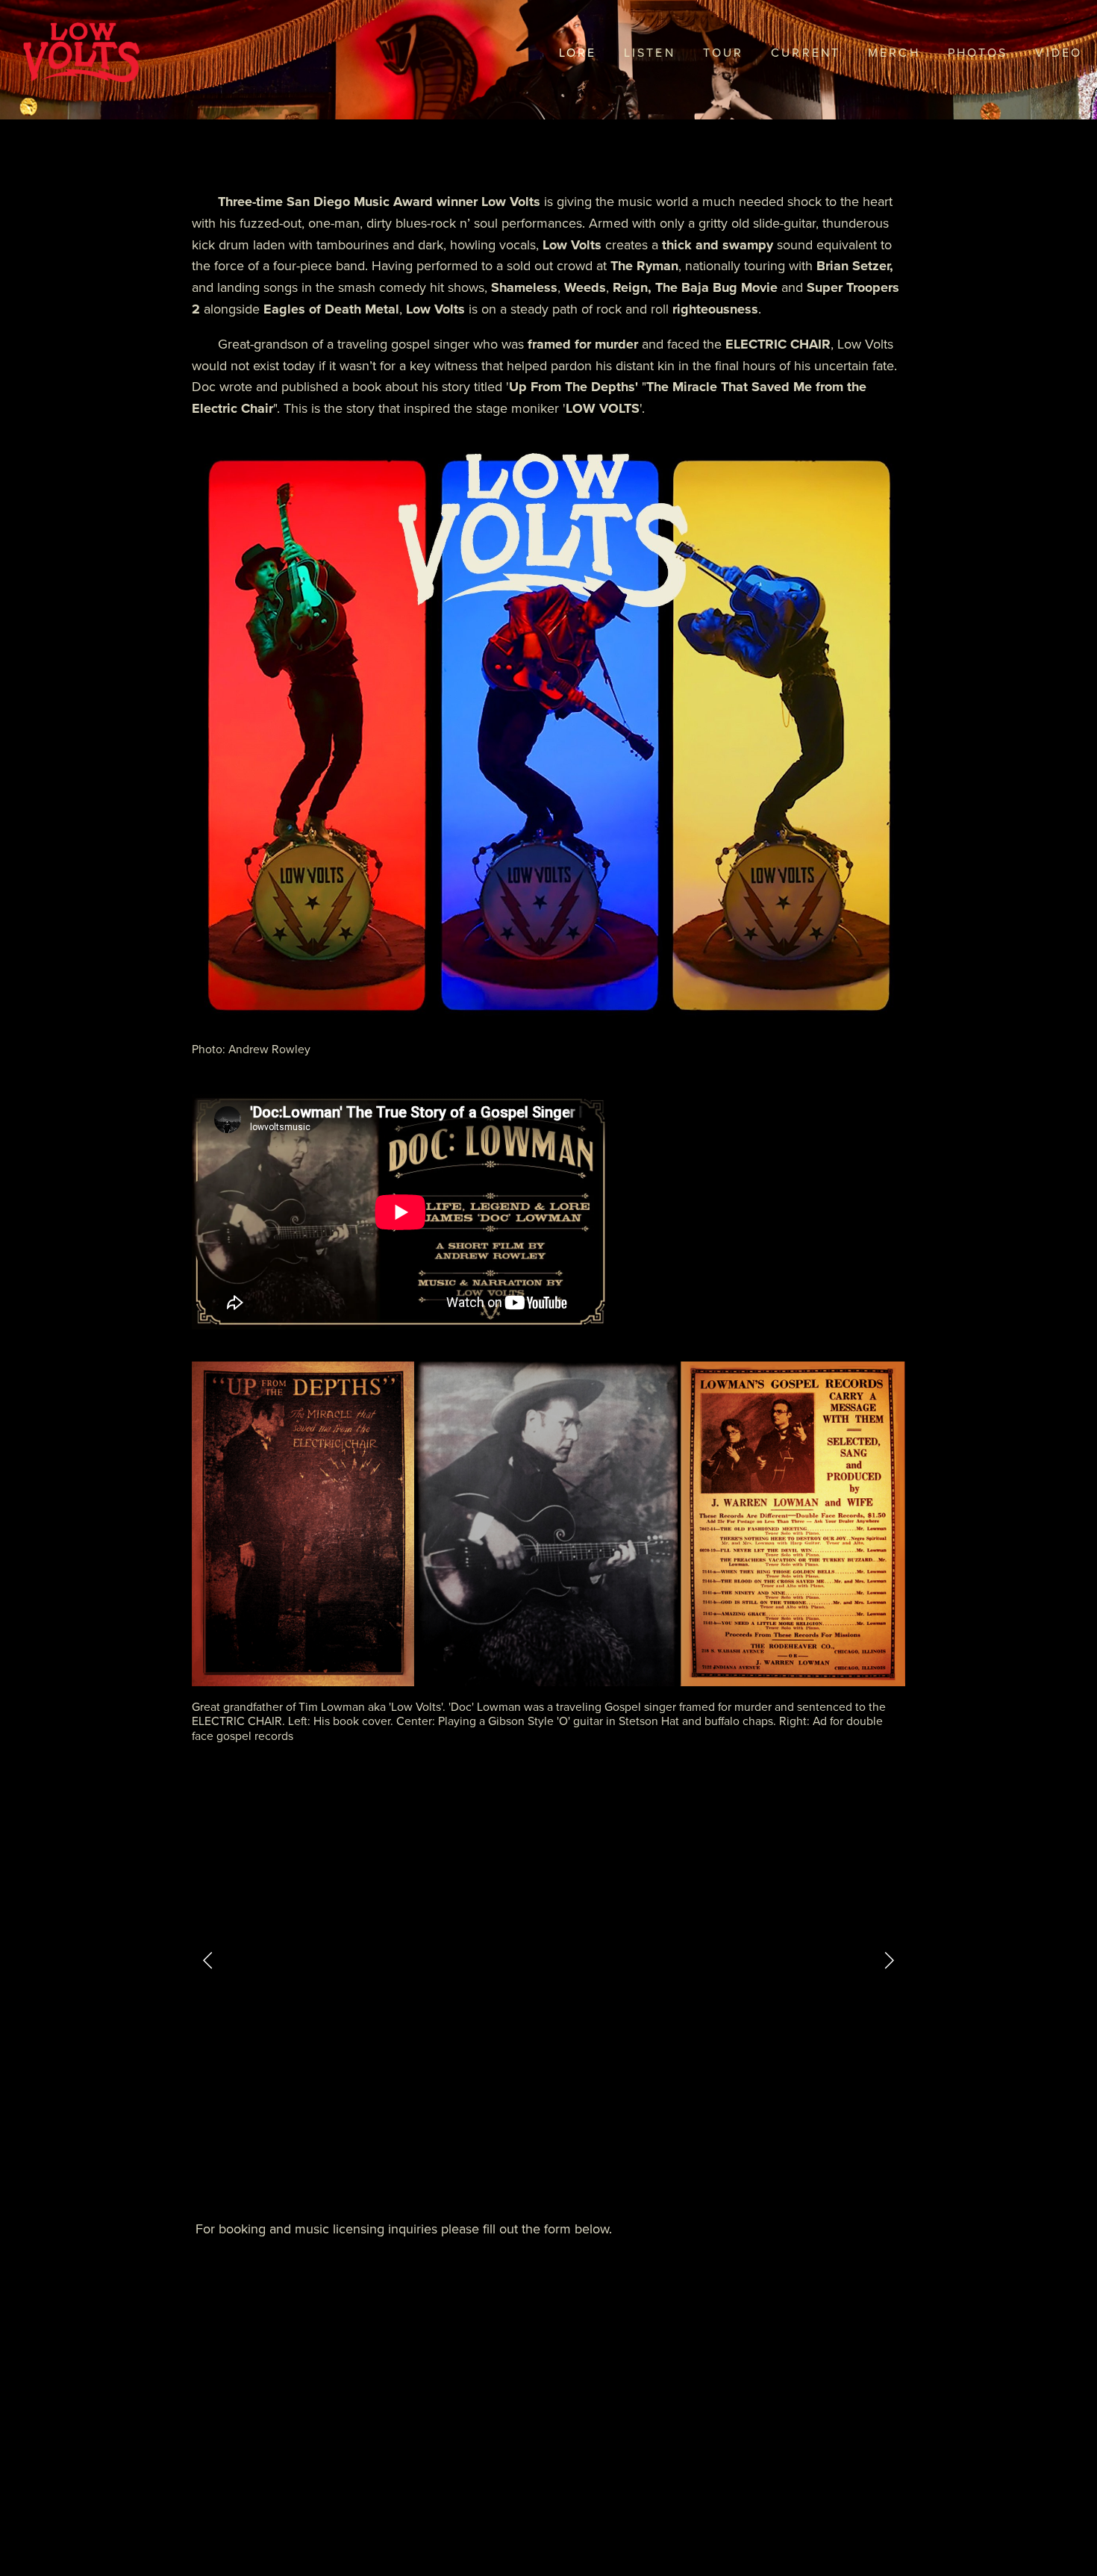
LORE (578, 52)
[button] (208, 1959)
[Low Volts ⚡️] (604, 2174)
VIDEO (1059, 52)
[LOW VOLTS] (493, 2174)
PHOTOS (978, 52)
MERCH (894, 52)
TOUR (723, 52)
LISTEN (650, 52)
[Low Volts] (530, 2174)
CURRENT (806, 52)
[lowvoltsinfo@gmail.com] (567, 2174)
